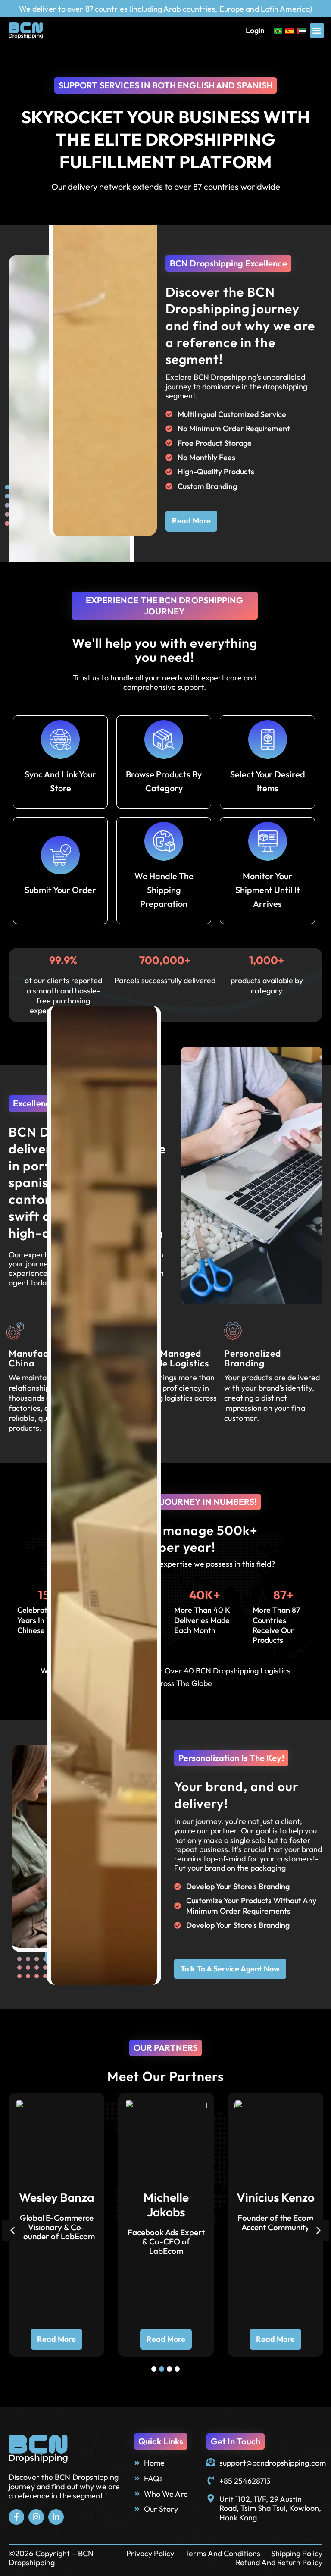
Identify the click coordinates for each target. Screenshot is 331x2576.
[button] (317, 30)
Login (255, 30)
